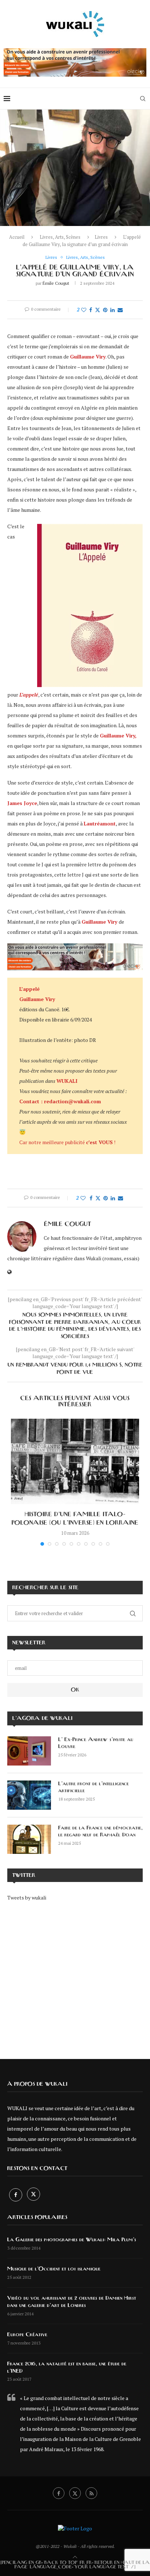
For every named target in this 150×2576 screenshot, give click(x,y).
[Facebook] (16, 2195)
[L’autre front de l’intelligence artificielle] (29, 1795)
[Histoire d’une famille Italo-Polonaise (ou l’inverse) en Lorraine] (75, 1462)
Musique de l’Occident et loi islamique (54, 2269)
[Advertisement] (75, 1975)
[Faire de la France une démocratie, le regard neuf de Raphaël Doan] (29, 1839)
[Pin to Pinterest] (105, 310)
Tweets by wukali (27, 1897)
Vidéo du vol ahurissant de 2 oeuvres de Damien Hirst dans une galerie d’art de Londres (72, 2302)
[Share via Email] (120, 310)
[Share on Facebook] (91, 310)
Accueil (17, 237)
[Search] (143, 99)
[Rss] (91, 2493)
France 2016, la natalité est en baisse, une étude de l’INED (67, 2368)
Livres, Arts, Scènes (60, 237)
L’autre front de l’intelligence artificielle (94, 1787)
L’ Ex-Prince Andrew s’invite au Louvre (96, 1743)
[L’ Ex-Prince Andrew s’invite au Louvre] (29, 1751)
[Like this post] (84, 310)
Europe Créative (27, 2335)
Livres (101, 237)
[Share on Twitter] (98, 310)
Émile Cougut (56, 283)
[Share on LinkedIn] (112, 310)
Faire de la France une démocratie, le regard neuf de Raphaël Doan (100, 1832)
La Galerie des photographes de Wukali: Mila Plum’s (72, 2240)
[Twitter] (33, 2195)
